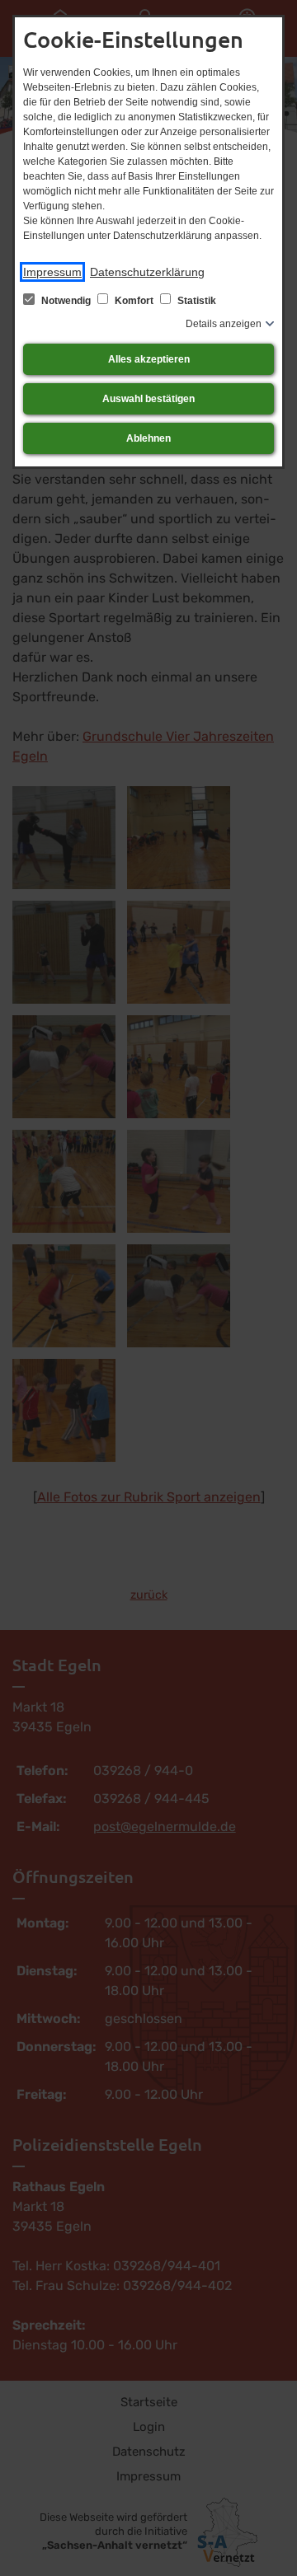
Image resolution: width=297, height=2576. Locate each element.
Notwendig (66, 301)
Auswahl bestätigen (148, 399)
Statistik (196, 301)
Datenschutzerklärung (147, 272)
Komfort (134, 301)
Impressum (52, 272)
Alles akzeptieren (149, 359)
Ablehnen (148, 438)
